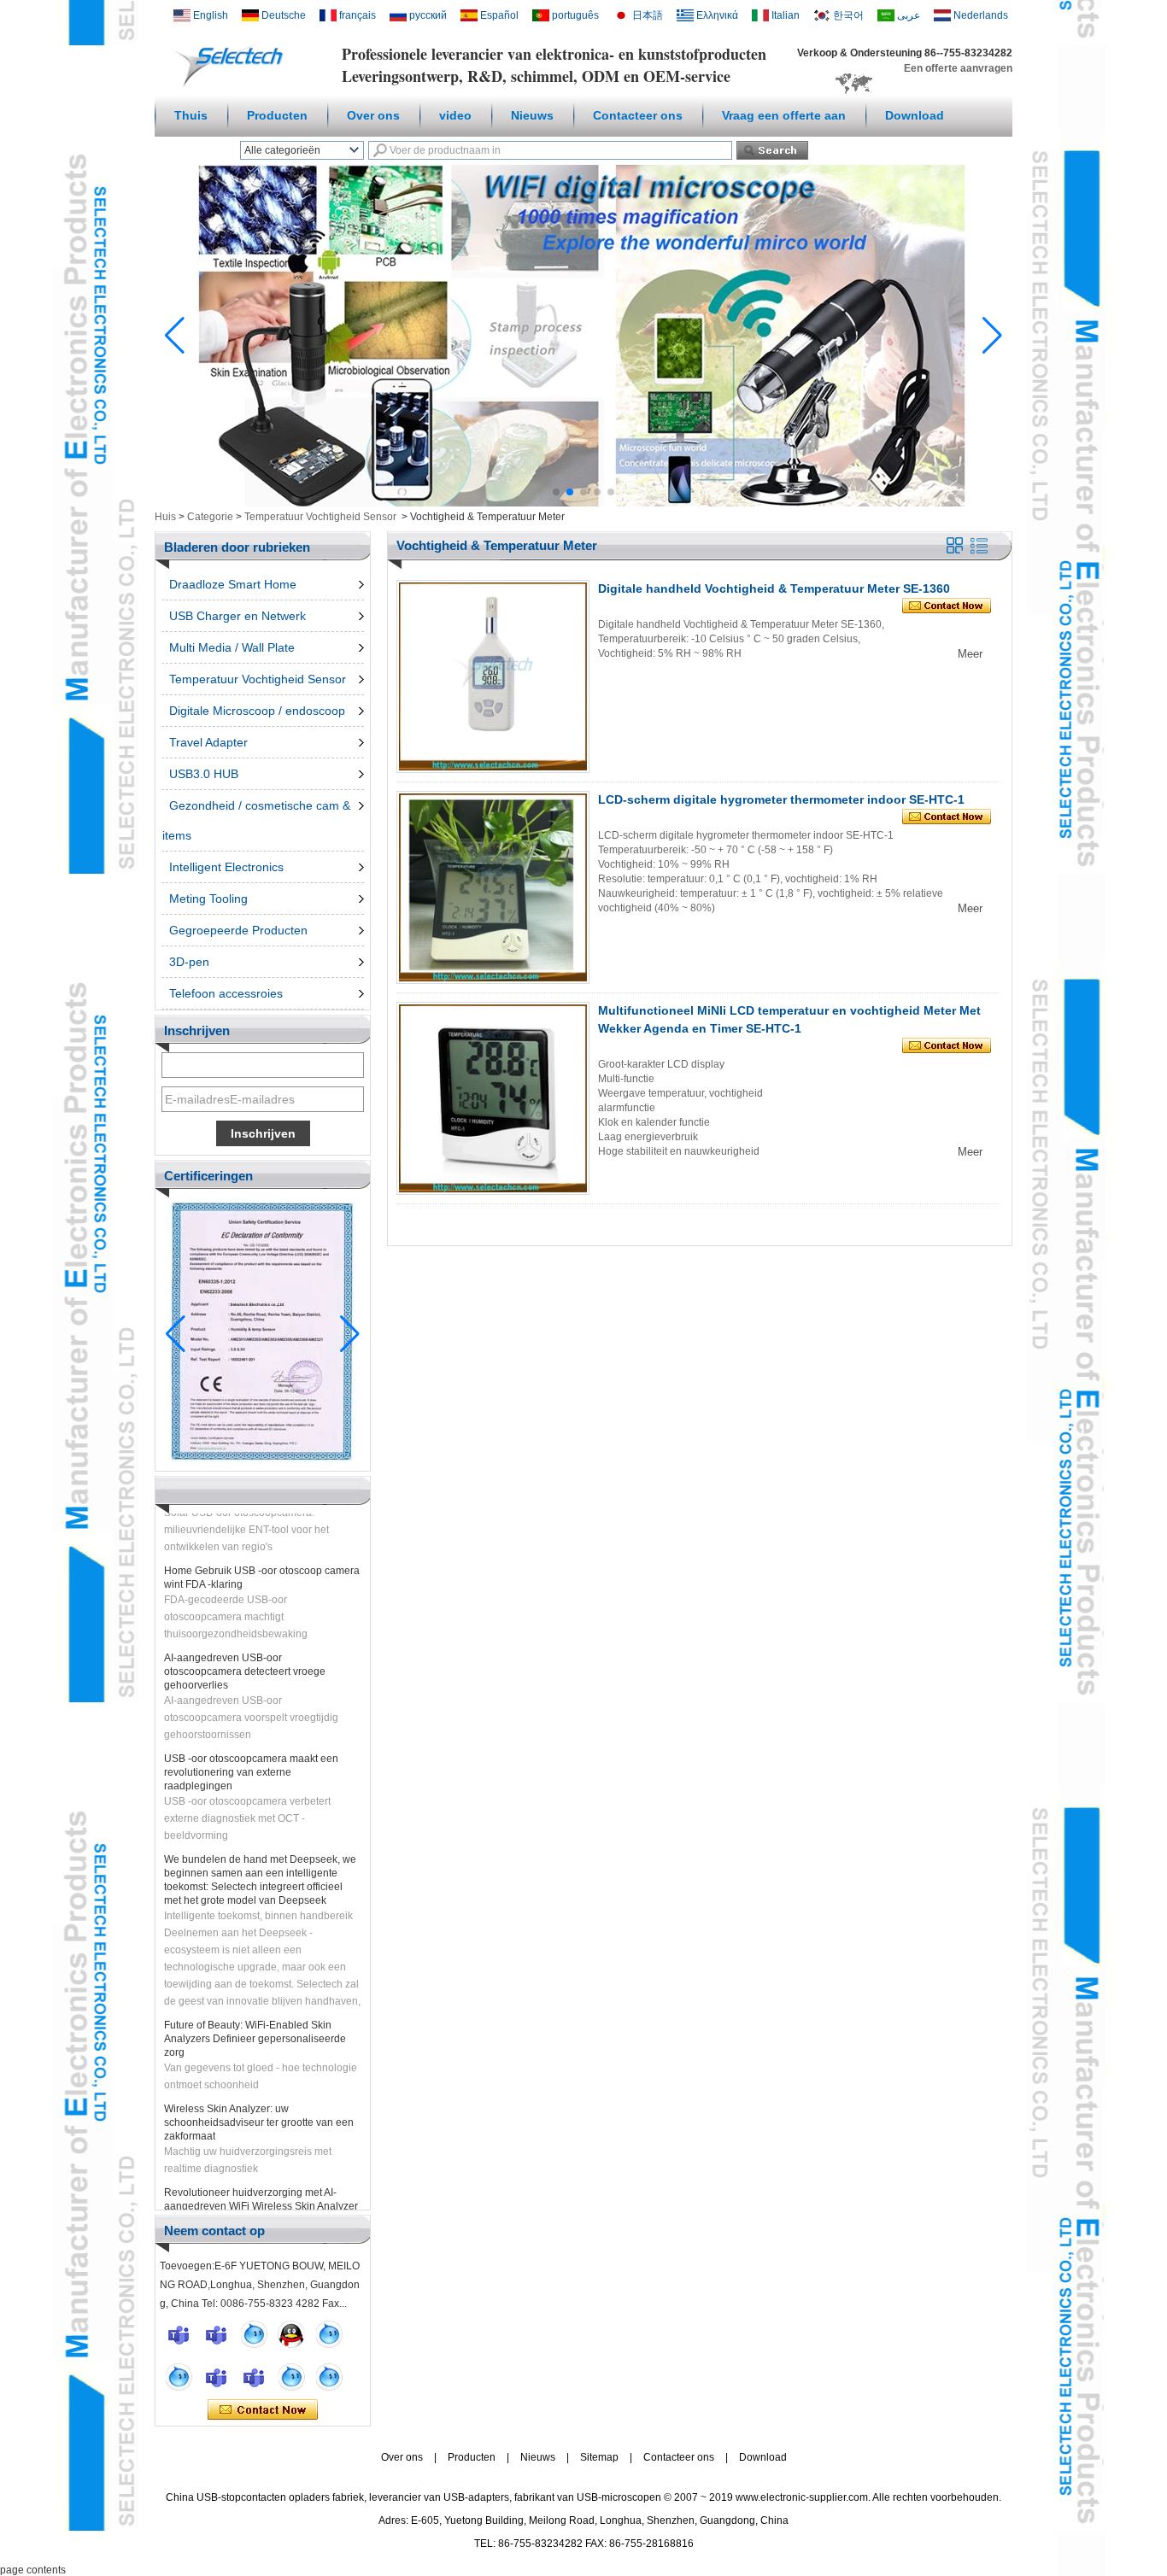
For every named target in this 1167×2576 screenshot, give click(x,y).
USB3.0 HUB (204, 774)
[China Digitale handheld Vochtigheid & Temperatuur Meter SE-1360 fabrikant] (493, 676)
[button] (556, 492)
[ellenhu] (291, 2334)
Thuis (191, 115)
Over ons (373, 115)
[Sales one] (254, 2334)
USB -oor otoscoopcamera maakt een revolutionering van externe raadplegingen (251, 1750)
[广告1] (583, 503)
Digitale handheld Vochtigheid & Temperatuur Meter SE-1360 (774, 588)
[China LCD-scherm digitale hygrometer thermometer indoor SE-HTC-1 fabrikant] (493, 887)
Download (915, 115)
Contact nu (263, 2410)
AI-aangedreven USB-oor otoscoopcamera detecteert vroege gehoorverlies (245, 1649)
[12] (329, 2334)
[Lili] (329, 2377)
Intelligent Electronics (226, 867)
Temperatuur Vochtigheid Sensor (320, 517)
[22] (179, 2377)
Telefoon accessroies (226, 993)
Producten (277, 115)
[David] (216, 2334)
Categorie (210, 517)
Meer (970, 654)
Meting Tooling (208, 899)
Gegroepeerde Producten (238, 930)
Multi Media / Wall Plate (232, 647)
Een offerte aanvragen (958, 68)
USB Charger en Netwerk (238, 616)
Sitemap (599, 2457)
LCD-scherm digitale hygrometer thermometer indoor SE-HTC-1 (781, 799)
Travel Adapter (208, 742)
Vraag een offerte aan (784, 115)
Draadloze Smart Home (233, 584)
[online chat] (179, 2334)
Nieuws (532, 115)
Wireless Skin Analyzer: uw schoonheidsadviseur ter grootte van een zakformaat (259, 2100)
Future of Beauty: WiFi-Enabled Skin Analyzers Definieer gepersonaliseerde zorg (255, 2017)
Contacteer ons (638, 115)
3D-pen (189, 962)
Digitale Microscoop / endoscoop (257, 711)
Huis (165, 517)
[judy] (216, 2377)
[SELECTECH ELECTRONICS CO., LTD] (233, 86)
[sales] (254, 2377)
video (455, 115)
